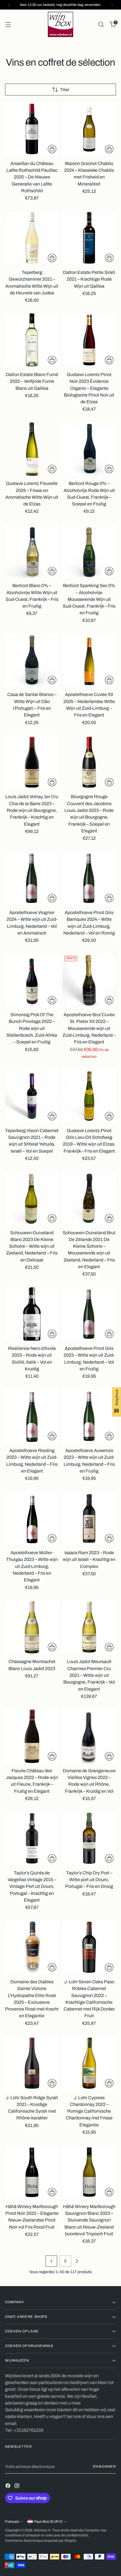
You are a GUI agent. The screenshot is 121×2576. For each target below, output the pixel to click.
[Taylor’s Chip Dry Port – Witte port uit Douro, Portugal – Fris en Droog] (89, 1838)
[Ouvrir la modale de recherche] (101, 25)
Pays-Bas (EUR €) (48, 2522)
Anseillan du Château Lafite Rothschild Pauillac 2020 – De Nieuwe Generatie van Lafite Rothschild (32, 177)
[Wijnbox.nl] (60, 24)
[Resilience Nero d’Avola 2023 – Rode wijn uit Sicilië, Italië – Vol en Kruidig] (32, 1314)
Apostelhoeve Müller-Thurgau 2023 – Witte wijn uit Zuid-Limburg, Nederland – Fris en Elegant (32, 1566)
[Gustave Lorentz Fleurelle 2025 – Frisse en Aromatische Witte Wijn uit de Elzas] (32, 449)
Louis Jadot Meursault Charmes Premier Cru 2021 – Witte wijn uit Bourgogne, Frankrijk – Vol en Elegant (89, 1675)
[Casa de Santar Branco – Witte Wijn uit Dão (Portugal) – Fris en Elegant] (32, 660)
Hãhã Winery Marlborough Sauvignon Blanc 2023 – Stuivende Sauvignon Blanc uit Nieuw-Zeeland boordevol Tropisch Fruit (89, 2220)
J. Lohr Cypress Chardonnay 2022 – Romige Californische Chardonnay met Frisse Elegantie (89, 2111)
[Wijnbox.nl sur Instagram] (17, 2487)
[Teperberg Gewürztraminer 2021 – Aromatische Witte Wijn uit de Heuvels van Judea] (32, 238)
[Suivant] (112, 5)
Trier (65, 90)
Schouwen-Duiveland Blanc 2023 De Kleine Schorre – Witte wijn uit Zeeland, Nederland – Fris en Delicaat (32, 1246)
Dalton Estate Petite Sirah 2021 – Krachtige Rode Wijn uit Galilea (89, 279)
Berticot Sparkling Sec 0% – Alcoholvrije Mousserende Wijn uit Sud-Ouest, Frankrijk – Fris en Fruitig (89, 599)
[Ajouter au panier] (52, 149)
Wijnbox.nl (42, 2530)
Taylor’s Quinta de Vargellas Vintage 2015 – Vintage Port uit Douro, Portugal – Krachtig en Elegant (32, 1886)
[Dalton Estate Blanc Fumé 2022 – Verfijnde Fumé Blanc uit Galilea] (32, 340)
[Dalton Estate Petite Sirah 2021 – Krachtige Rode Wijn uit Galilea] (89, 238)
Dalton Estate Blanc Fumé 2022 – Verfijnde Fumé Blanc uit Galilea (32, 381)
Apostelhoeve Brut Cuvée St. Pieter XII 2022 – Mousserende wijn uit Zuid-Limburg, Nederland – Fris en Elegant (89, 1028)
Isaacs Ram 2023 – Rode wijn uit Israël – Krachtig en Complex (89, 1560)
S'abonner (105, 2467)
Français (12, 2522)
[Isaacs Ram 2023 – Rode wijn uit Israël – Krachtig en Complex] (89, 1518)
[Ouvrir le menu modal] (8, 25)
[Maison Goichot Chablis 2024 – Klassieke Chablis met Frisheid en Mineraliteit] (89, 129)
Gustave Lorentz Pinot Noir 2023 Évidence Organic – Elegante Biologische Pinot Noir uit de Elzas (89, 388)
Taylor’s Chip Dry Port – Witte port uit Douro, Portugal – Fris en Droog (89, 1880)
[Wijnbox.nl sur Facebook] (8, 2487)
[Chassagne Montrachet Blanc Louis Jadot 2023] (32, 1627)
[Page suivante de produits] (77, 2261)
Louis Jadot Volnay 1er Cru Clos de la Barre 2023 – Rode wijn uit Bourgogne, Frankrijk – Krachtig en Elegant (32, 810)
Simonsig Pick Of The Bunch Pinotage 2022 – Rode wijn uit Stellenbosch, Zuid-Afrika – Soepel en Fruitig (32, 1028)
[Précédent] (9, 5)
